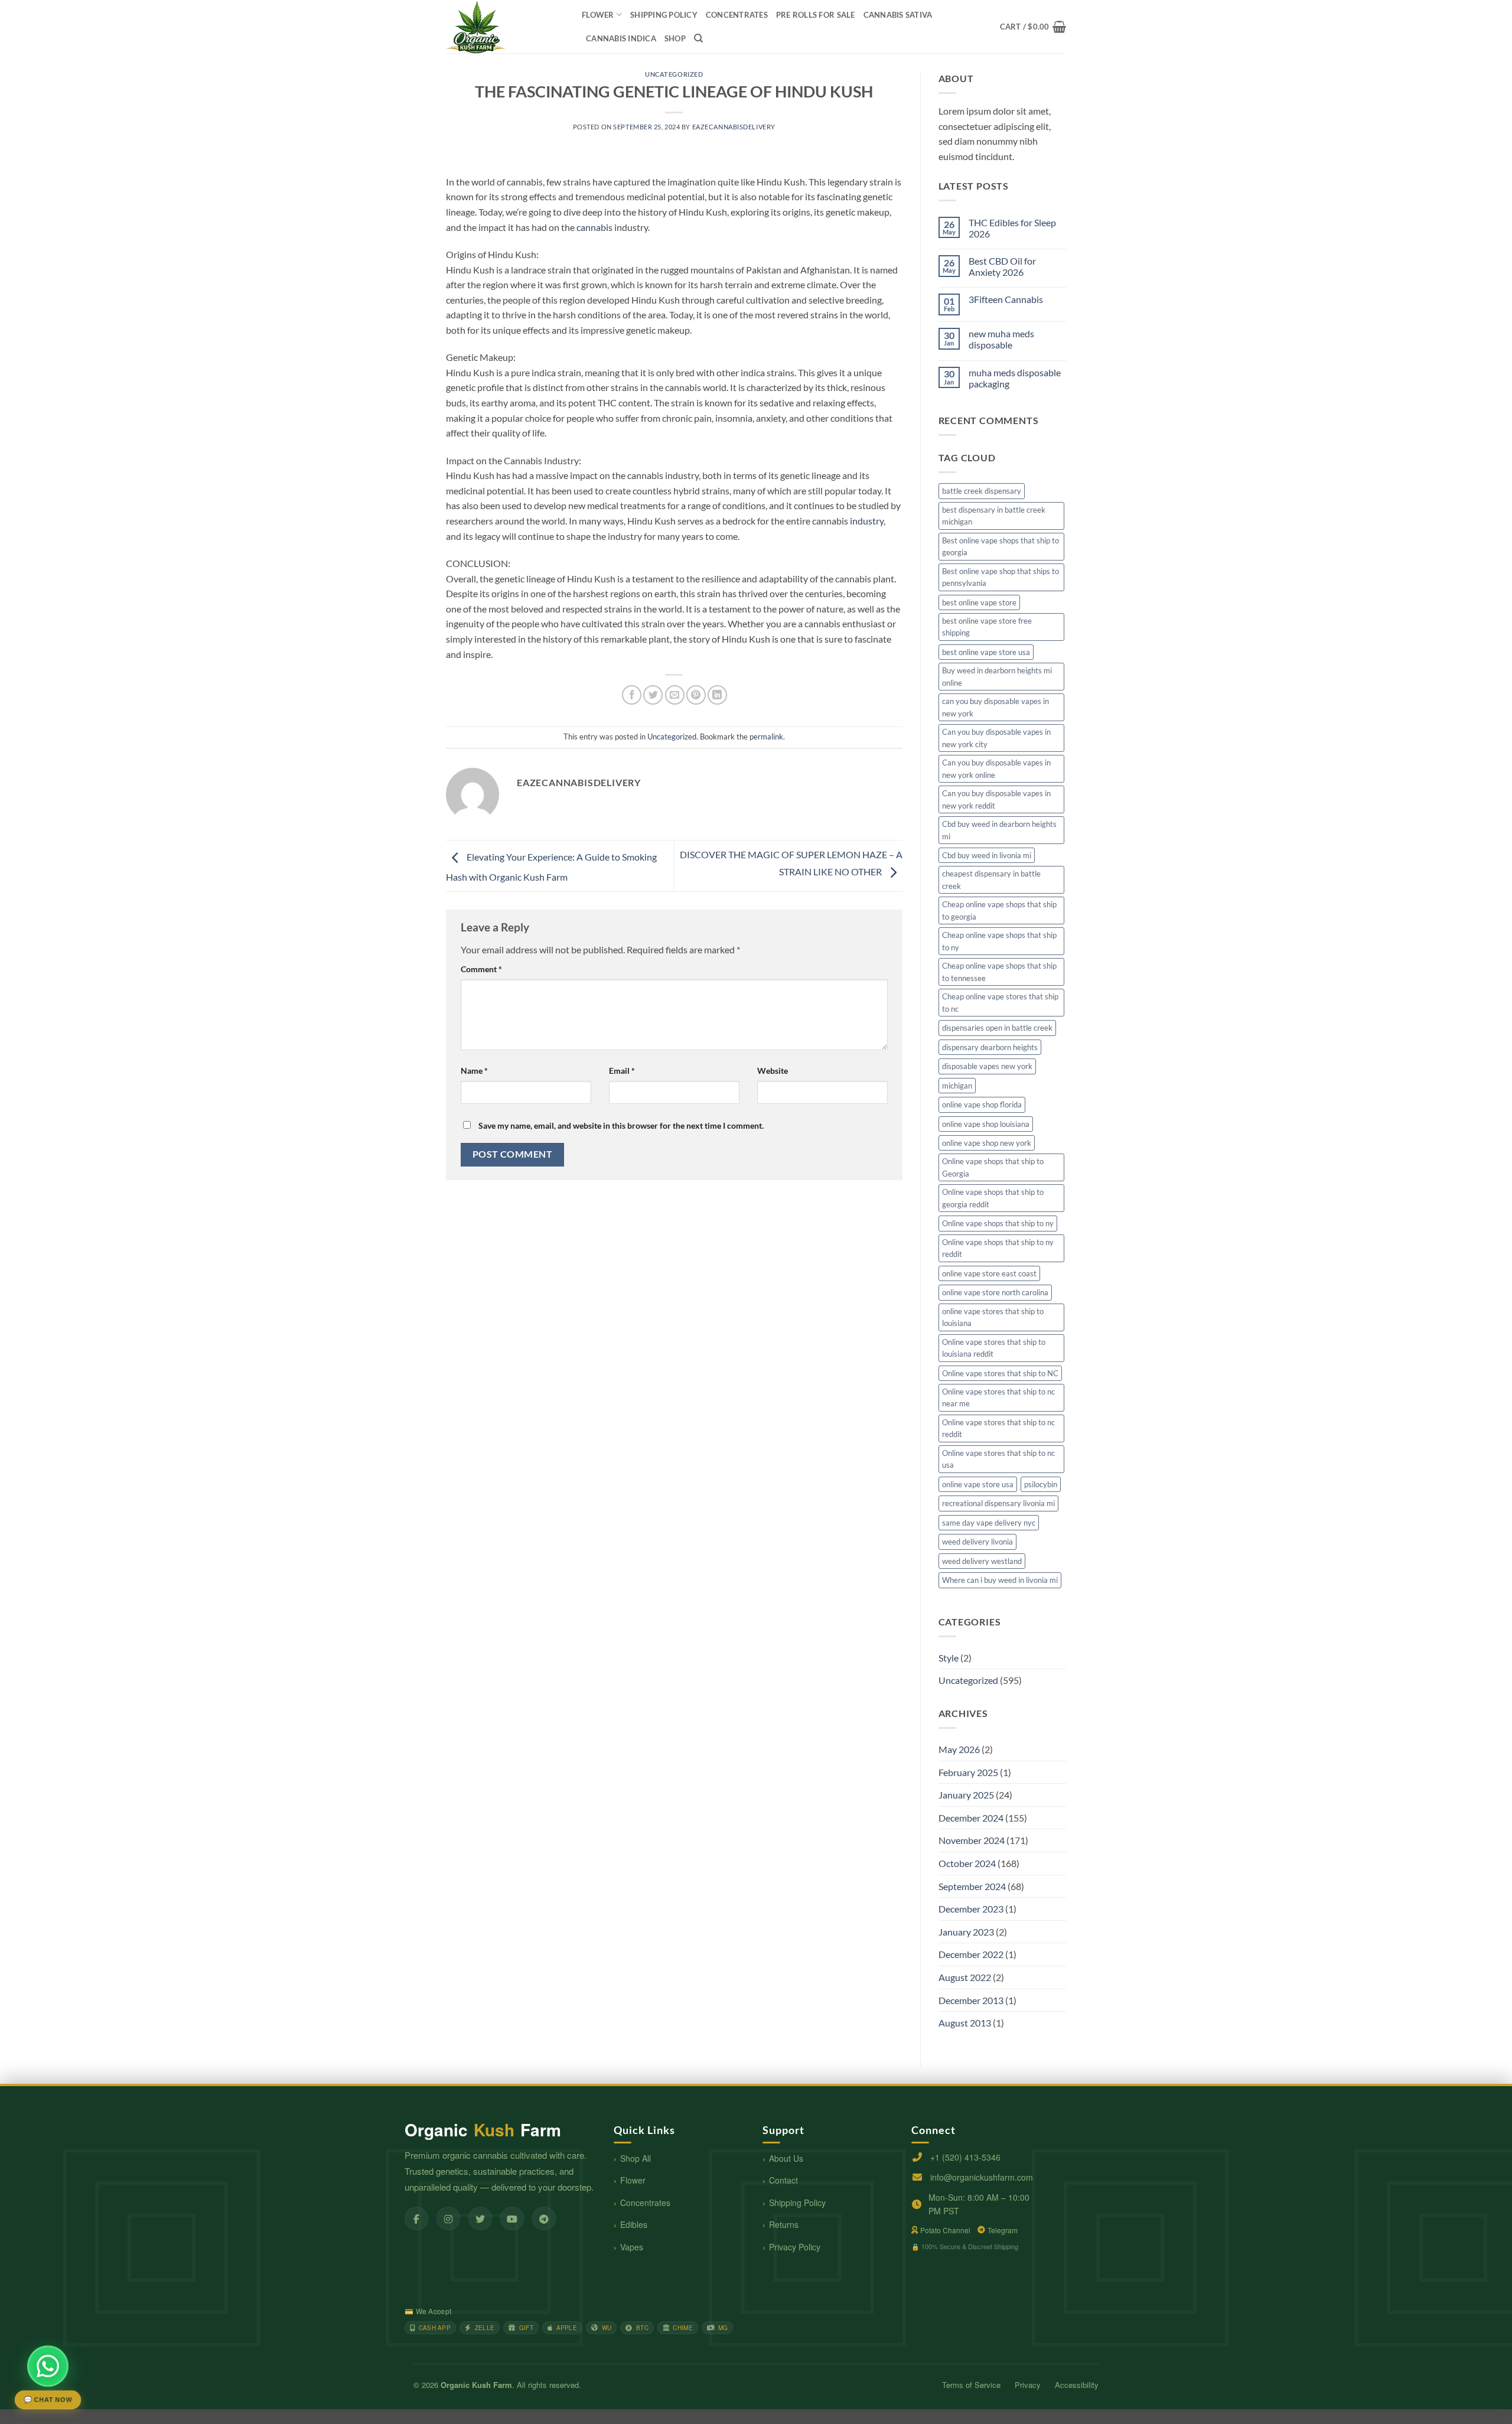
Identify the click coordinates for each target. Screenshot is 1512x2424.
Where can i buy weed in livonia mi (1000, 1580)
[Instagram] (448, 2218)
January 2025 (966, 1795)
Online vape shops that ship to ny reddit (998, 1248)
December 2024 (971, 1818)
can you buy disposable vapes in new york (995, 707)
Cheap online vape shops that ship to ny (999, 941)
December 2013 (971, 2000)
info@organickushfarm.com (982, 2177)
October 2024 (967, 1863)
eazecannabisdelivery (734, 127)
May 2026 (959, 1749)
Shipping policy (664, 15)
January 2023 (966, 1932)
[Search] (698, 38)
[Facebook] (416, 2218)
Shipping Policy (797, 2203)
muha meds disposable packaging (1015, 378)
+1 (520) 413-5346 (965, 2157)
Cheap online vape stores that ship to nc (1000, 1002)
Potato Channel (945, 2230)
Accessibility (1077, 2385)
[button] (1033, 27)
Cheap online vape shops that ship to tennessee (999, 972)
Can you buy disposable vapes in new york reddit (996, 799)
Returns (784, 2224)
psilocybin (1041, 1484)
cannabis (594, 227)
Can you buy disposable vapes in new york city (996, 738)
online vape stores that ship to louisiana (993, 1317)
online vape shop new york (987, 1143)
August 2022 (965, 1977)
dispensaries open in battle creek (997, 1028)
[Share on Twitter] (653, 695)
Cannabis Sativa (898, 15)
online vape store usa (978, 1484)
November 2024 (972, 1840)
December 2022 (971, 1954)
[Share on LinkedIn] (717, 695)
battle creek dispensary (982, 491)
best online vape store (979, 602)
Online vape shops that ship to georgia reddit (993, 1198)
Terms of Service (971, 2385)
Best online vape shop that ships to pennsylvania (1001, 577)
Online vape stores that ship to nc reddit (998, 1428)
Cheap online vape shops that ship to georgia (999, 910)
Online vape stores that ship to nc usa (998, 1459)
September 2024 (972, 1886)
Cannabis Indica (621, 38)
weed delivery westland (982, 1561)
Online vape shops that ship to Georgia (993, 1167)
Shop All (636, 2158)
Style (949, 1658)
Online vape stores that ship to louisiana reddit (994, 1348)
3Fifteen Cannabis (1006, 299)
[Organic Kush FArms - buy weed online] (505, 27)
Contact (783, 2180)
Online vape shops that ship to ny (998, 1223)
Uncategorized (674, 74)
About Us (786, 2158)
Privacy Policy (795, 2247)
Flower (598, 15)
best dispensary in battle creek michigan (994, 516)
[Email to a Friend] (675, 695)
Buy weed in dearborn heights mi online (997, 676)
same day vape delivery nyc (989, 1523)
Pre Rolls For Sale (816, 15)
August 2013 (965, 2023)
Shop (675, 38)
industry (867, 521)
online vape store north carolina (995, 1292)
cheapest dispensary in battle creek (991, 879)
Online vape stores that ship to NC (1000, 1373)
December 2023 (971, 1909)
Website (773, 1071)
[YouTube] (512, 2218)
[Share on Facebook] (632, 695)
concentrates (737, 15)
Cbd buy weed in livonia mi (987, 855)
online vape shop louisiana (986, 1124)
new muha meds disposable (1001, 339)
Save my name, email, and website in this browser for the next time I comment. (621, 1125)
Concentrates (645, 2203)
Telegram (1003, 2230)
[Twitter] (480, 2218)
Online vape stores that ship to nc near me (998, 1397)
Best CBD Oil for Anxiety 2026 (1002, 266)
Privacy (1028, 2385)
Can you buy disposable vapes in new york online (996, 768)
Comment (481, 969)
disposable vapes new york (987, 1066)
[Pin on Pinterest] (696, 695)
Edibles (634, 2224)
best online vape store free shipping (987, 627)
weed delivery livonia (977, 1542)
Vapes (632, 2247)
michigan (957, 1086)
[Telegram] (544, 2218)
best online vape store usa (986, 652)
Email (622, 1071)
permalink (766, 737)
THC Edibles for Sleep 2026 (1012, 228)
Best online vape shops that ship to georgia (1001, 546)
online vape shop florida (982, 1105)
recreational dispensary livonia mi (998, 1503)
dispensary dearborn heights (990, 1047)
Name (474, 1071)
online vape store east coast (989, 1273)
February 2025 (968, 1772)
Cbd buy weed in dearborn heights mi (999, 830)
